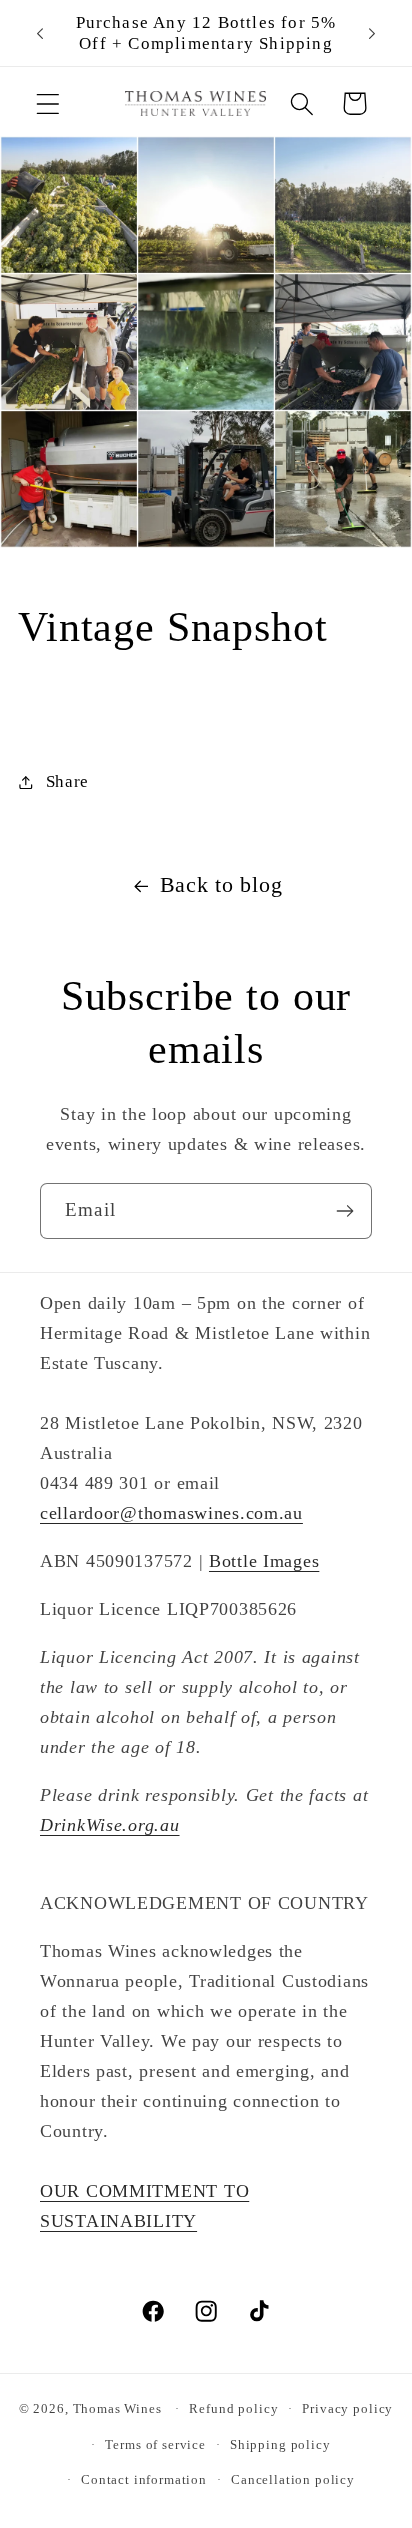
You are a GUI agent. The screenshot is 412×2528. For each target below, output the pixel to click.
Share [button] (67, 781)
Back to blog (221, 885)
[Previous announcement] (40, 33)
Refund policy (233, 2408)
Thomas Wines (117, 2408)
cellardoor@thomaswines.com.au (171, 1513)
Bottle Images (264, 1561)
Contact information (144, 2479)
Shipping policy (280, 2444)
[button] (48, 103)
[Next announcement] (372, 33)
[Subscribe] (344, 1211)
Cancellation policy (293, 2479)
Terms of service (155, 2444)
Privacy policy (347, 2408)
